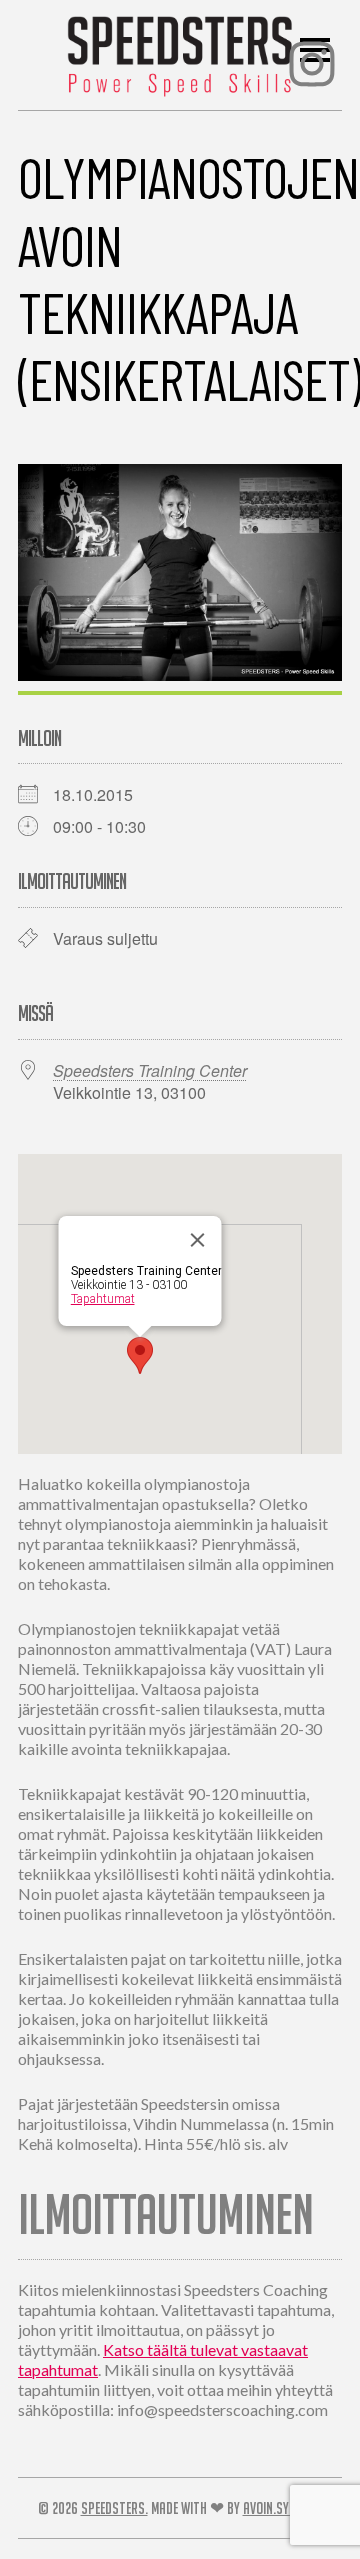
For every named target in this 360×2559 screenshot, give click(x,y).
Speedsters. (114, 2508)
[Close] (198, 1240)
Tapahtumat (103, 1299)
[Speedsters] (180, 51)
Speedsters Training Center (150, 1070)
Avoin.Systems (283, 2508)
